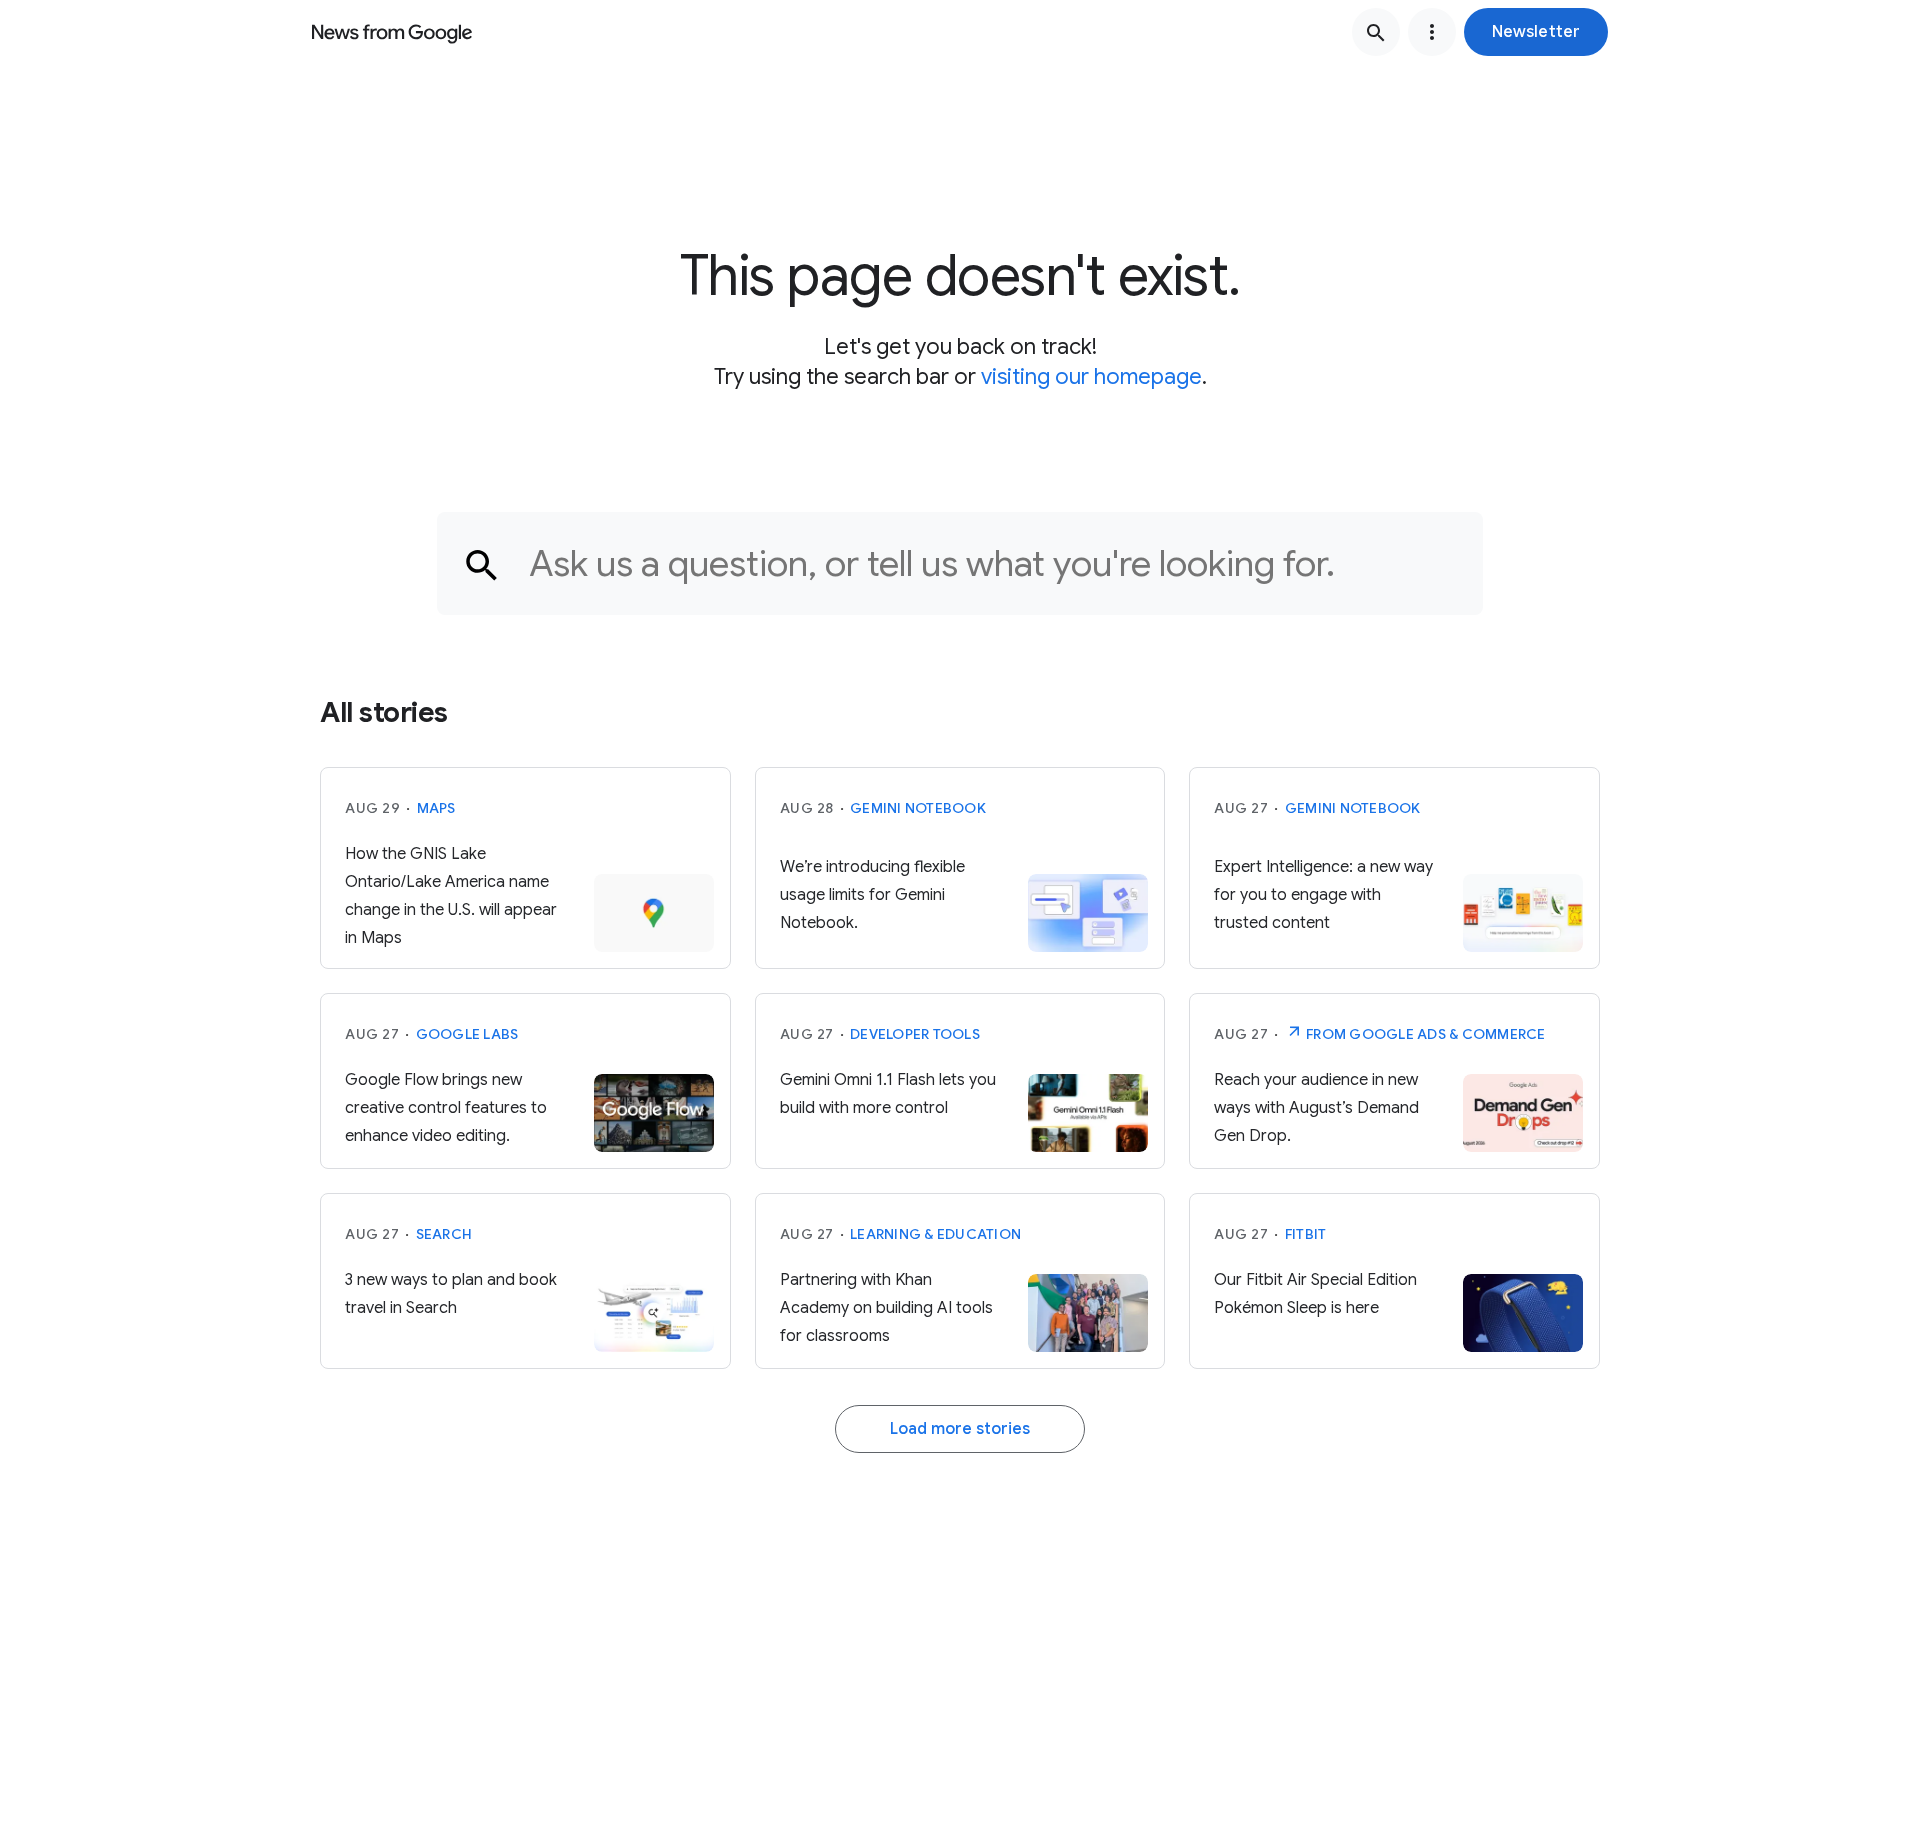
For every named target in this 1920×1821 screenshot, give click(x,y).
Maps (436, 808)
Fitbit (1306, 1234)
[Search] (1376, 32)
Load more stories (960, 1429)
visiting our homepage (1091, 376)
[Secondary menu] (1432, 32)
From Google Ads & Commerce (1424, 1034)
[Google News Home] (392, 32)
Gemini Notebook (918, 808)
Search (444, 1234)
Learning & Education (935, 1234)
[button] (1536, 32)
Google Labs (467, 1034)
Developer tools (915, 1034)
